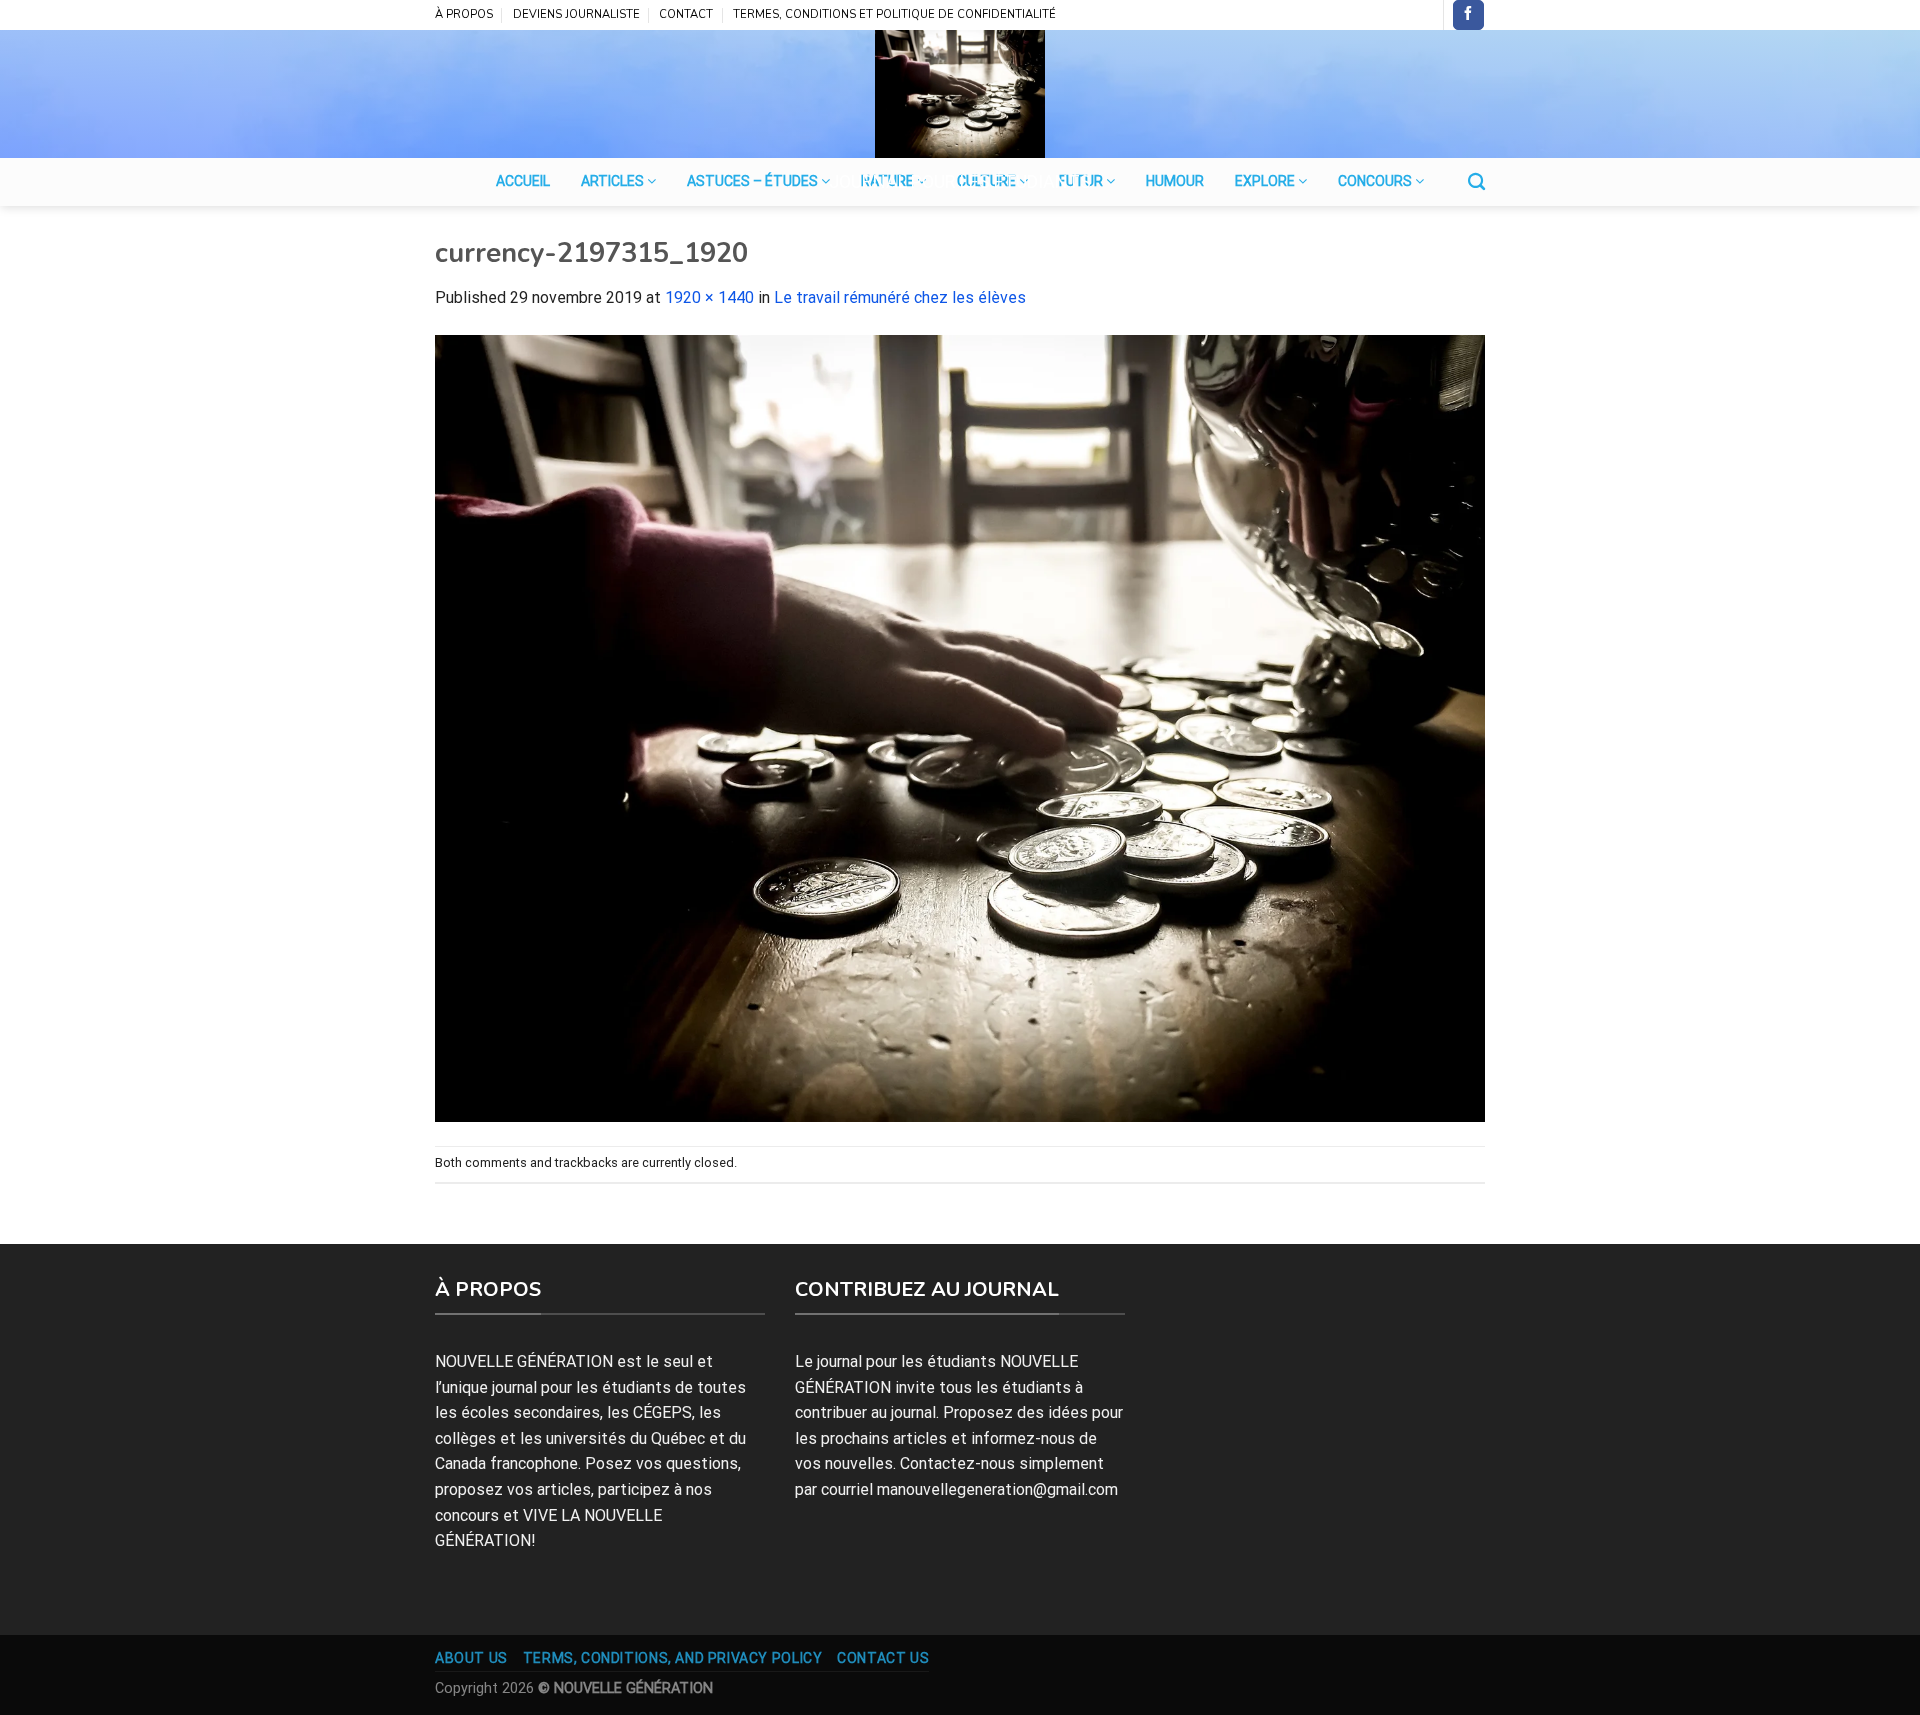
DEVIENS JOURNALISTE (576, 14)
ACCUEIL (523, 181)
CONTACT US (883, 1658)
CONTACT (686, 14)
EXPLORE (1266, 181)
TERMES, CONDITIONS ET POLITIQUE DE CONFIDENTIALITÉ (894, 14)
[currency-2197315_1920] (960, 727)
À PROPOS (464, 14)
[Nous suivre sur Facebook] (1468, 15)
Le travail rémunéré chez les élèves (900, 297)
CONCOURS (1376, 181)
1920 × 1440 (709, 297)
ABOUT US (471, 1658)
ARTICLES (614, 181)
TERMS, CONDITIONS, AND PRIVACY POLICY (673, 1658)
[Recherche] (1476, 182)
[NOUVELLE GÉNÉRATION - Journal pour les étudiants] (960, 94)
